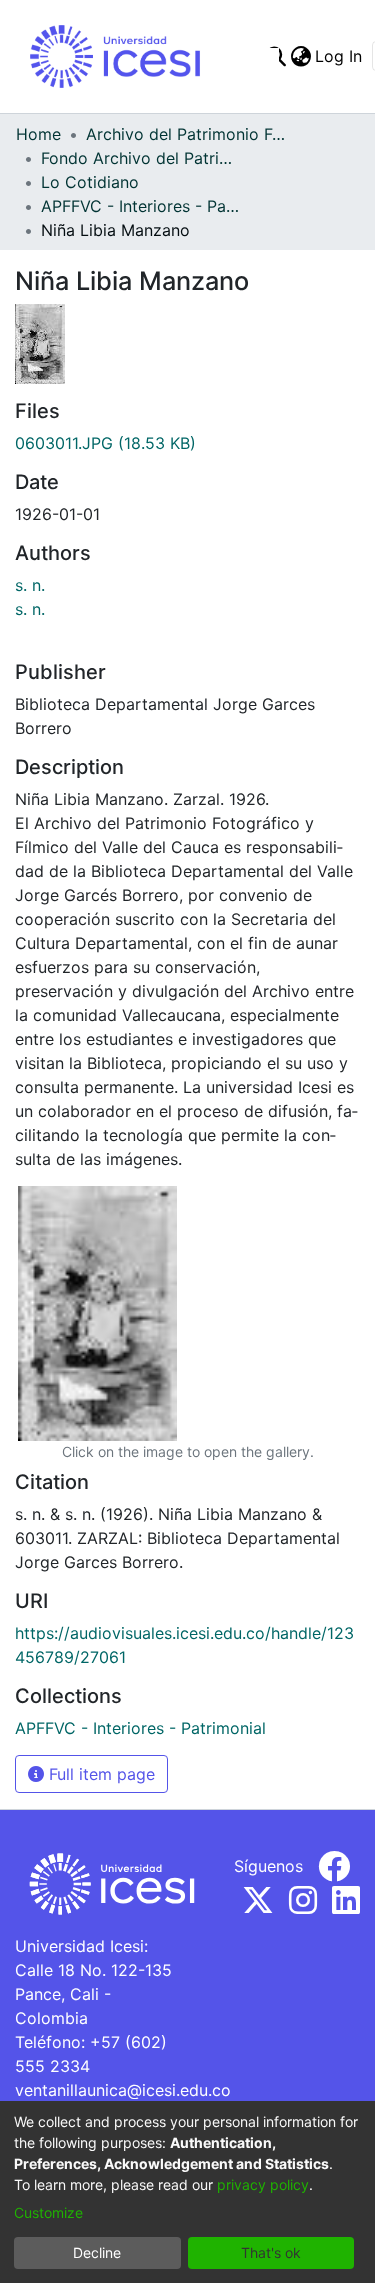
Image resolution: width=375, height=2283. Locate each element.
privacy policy (263, 2184)
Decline (97, 2252)
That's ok (271, 2252)
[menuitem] (300, 56)
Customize (48, 2212)
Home (38, 134)
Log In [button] (339, 56)
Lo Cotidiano (90, 182)
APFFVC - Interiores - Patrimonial (141, 206)
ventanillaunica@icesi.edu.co (123, 2090)
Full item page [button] (99, 1774)
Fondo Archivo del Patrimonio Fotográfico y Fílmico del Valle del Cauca (141, 158)
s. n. (30, 585)
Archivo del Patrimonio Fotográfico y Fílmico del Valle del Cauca (186, 134)
